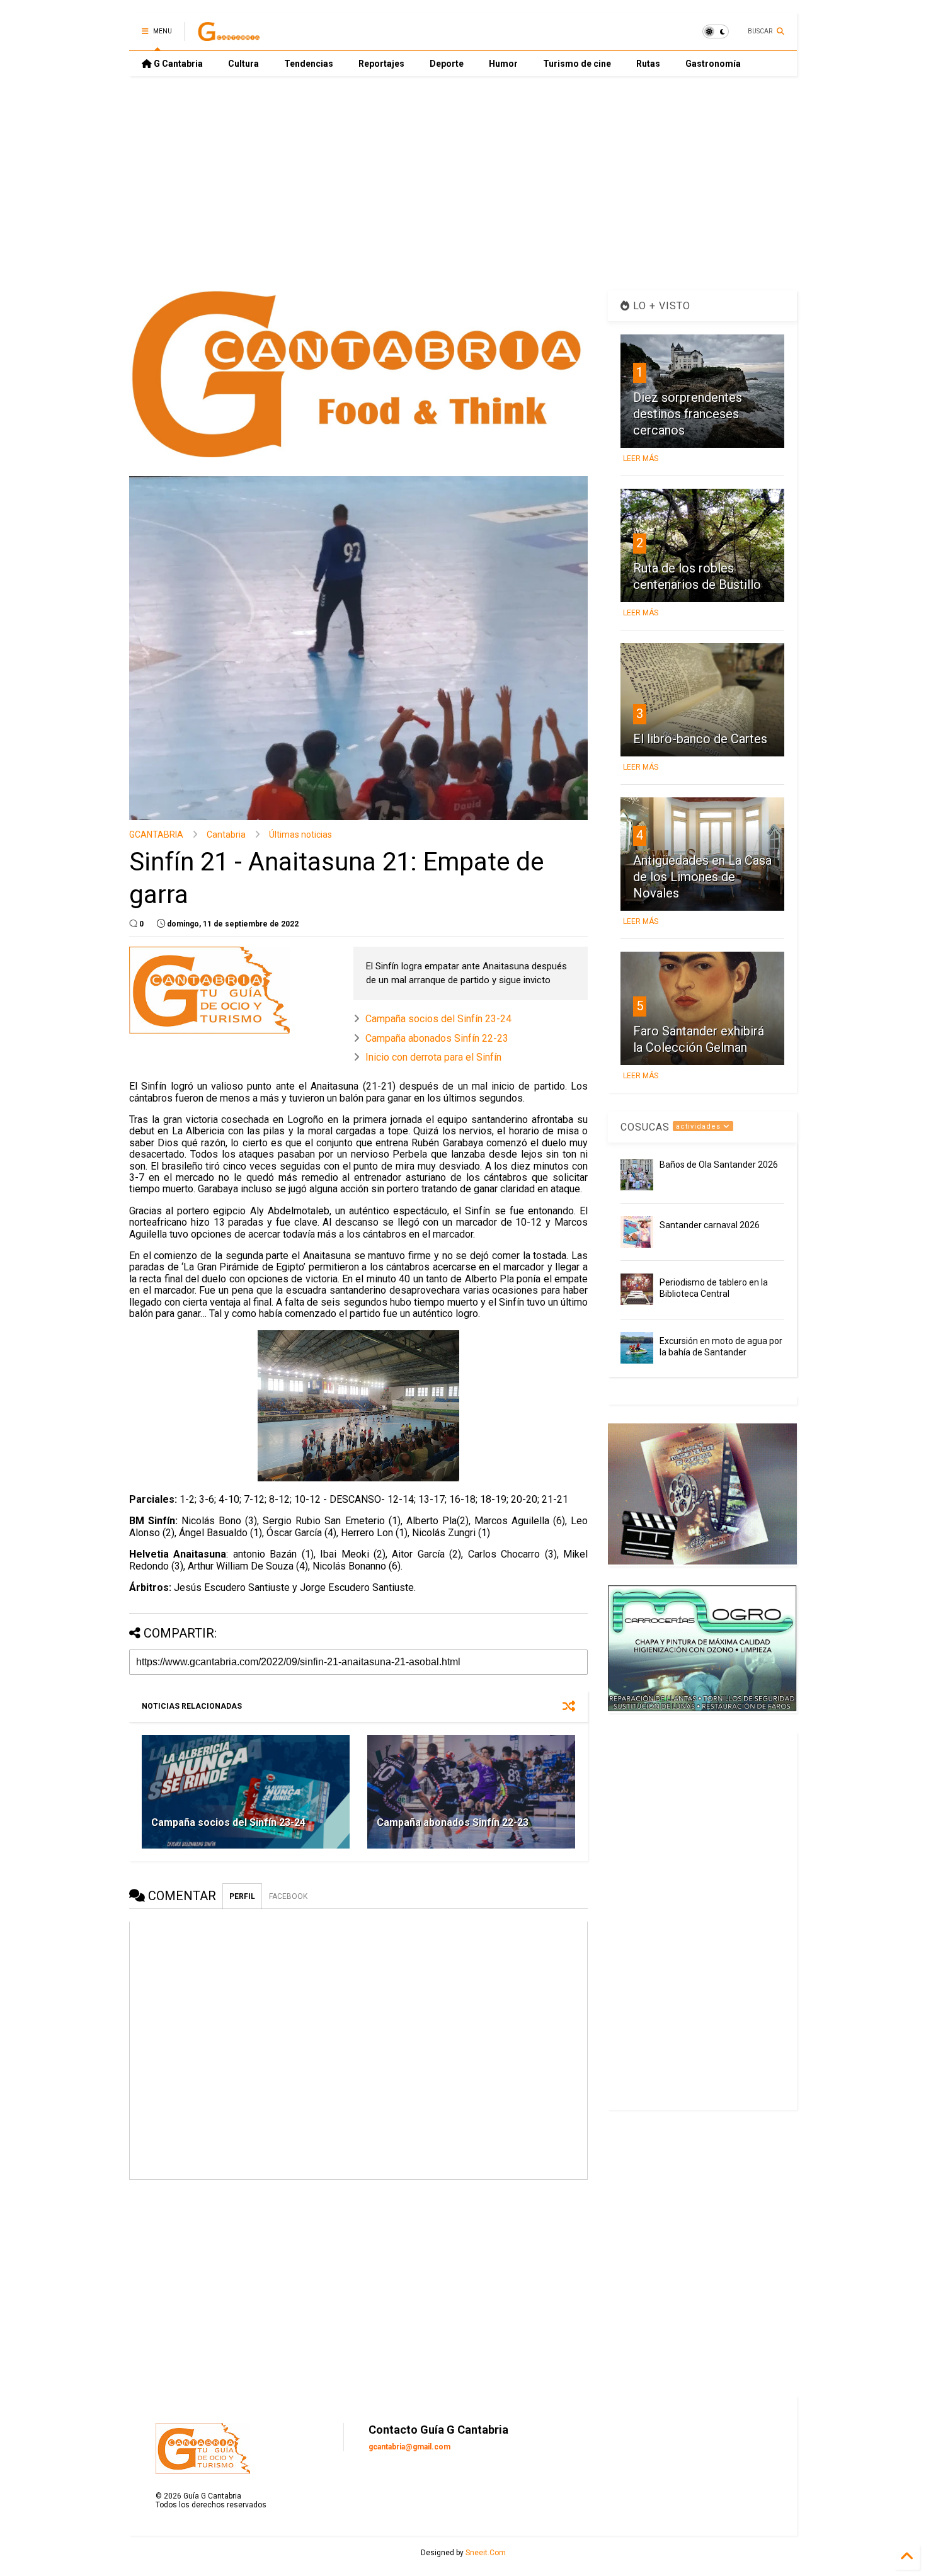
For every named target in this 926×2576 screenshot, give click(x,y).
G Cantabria (177, 64)
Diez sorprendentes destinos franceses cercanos (688, 414)
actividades (700, 1126)
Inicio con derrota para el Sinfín (433, 1057)
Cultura (243, 64)
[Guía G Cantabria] (229, 35)
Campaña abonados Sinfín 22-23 (437, 1038)
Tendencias (309, 64)
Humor (503, 64)
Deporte (447, 64)
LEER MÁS (641, 459)
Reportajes (381, 64)
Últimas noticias (300, 835)
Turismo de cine (577, 64)
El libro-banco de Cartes (700, 739)
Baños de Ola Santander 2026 (719, 1165)
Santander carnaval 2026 (710, 1225)
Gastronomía (713, 64)
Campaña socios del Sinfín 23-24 (438, 1019)
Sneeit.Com (486, 2553)
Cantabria (226, 835)
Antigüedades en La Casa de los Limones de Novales (702, 877)
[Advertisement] (463, 183)
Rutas (648, 64)
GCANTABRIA (156, 835)
